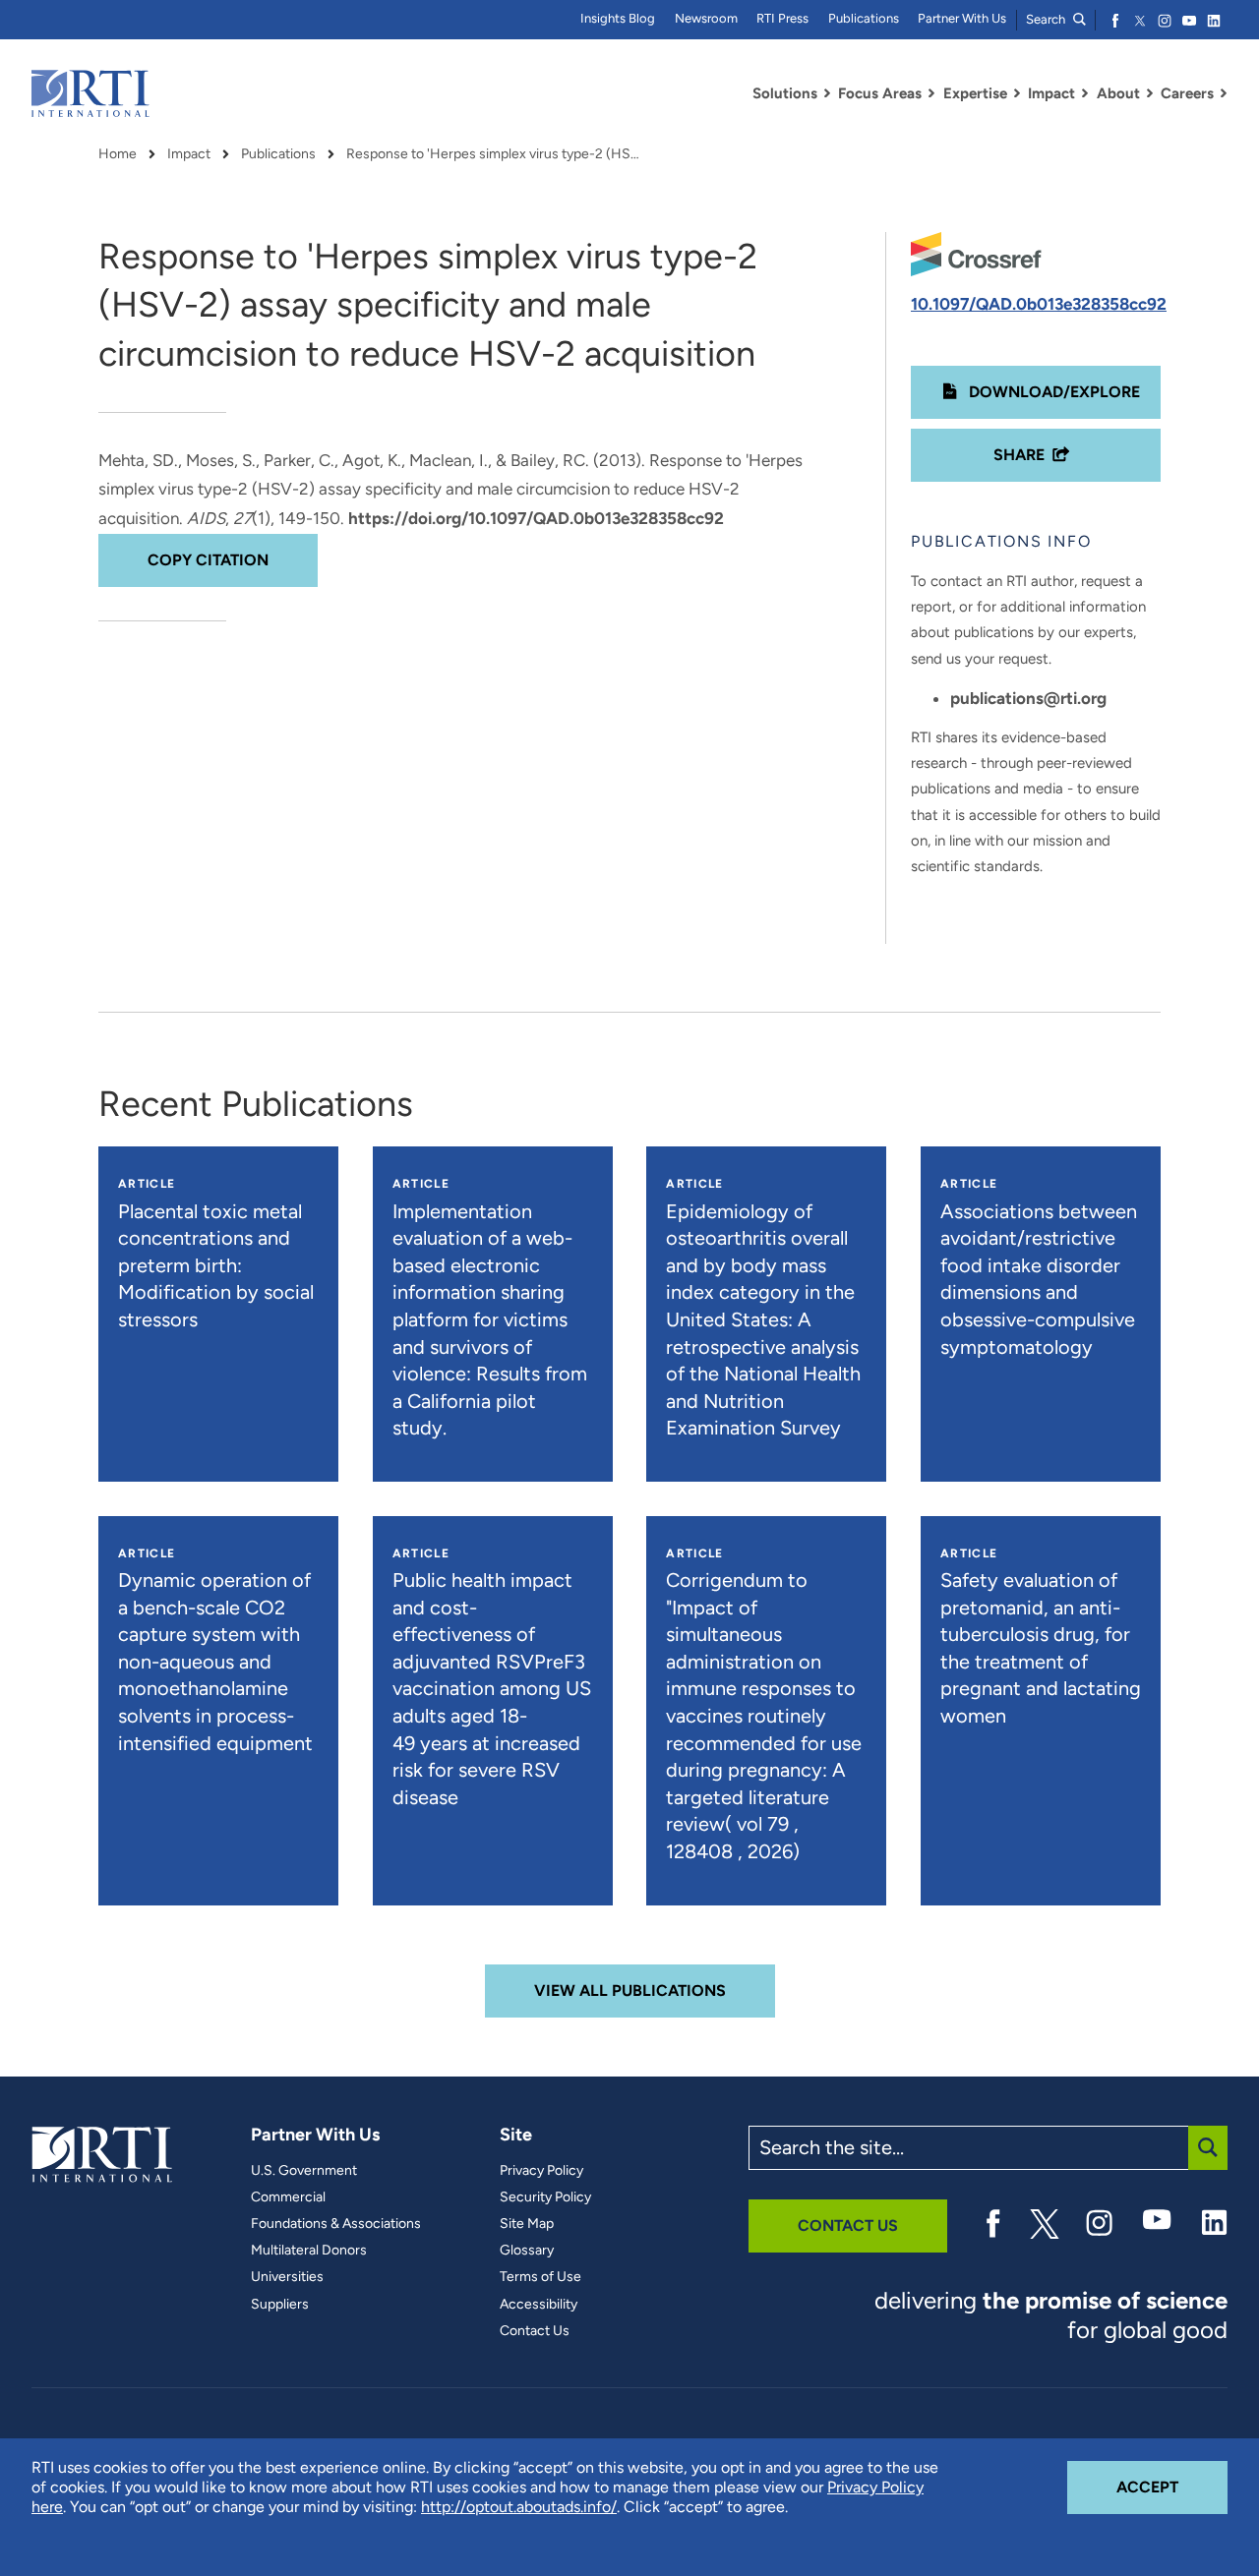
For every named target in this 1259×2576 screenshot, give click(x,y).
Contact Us (535, 2331)
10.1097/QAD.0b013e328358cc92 (1039, 304)
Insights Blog (618, 18)
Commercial (288, 2197)
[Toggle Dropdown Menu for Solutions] (827, 93)
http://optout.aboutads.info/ (519, 2507)
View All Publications (630, 1991)
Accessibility (539, 2305)
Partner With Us (962, 18)
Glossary (527, 2251)
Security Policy (545, 2197)
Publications (864, 18)
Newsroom (706, 18)
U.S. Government (304, 2171)
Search (1047, 19)
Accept (1172, 2487)
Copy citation (208, 560)
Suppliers (280, 2305)
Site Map (527, 2224)
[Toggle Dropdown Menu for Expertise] (1017, 93)
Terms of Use (540, 2277)
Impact (189, 154)
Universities (287, 2277)
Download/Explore (1052, 392)
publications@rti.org (1028, 698)
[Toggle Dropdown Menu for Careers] (1224, 93)
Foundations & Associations (336, 2224)
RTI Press (782, 18)
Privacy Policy (541, 2171)
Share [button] (1019, 455)
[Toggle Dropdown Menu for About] (1150, 93)
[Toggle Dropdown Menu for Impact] (1085, 93)
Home (118, 154)
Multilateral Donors (309, 2251)
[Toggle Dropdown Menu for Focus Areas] (931, 93)
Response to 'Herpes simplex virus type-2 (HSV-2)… (494, 154)
